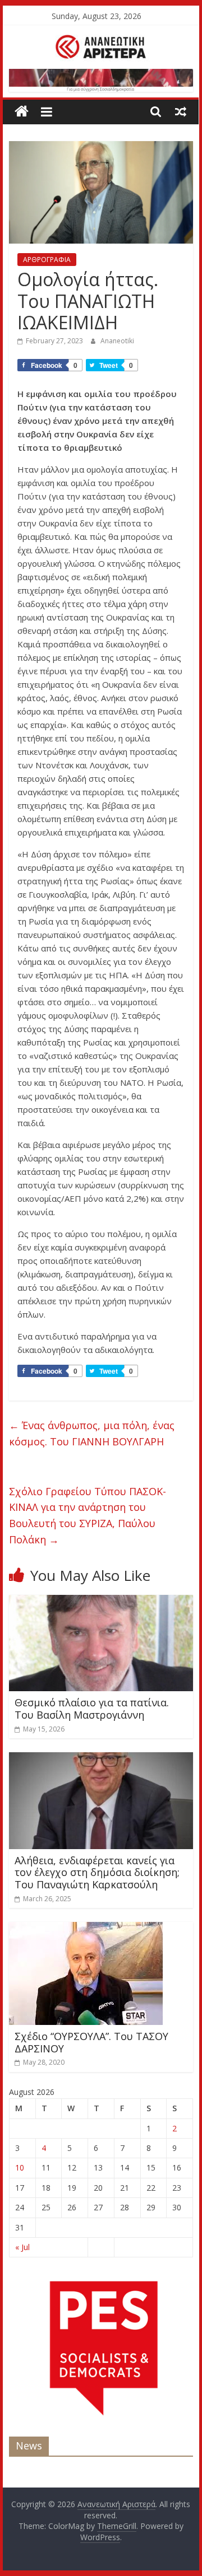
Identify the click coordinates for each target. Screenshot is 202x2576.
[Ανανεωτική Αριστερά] (22, 112)
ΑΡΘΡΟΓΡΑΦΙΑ (47, 260)
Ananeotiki (117, 341)
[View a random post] (181, 111)
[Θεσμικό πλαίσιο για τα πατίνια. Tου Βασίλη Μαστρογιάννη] (101, 1602)
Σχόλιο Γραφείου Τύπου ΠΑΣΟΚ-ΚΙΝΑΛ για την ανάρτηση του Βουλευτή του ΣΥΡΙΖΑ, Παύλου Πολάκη (88, 1515)
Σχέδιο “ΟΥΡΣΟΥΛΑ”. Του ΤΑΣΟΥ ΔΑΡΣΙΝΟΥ (91, 2042)
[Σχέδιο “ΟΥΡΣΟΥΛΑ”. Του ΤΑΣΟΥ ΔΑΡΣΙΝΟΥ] (86, 1929)
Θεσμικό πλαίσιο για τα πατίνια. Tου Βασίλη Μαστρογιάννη (92, 1709)
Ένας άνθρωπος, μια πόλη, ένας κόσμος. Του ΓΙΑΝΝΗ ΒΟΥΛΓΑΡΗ (92, 1433)
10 (20, 2167)
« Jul (22, 2247)
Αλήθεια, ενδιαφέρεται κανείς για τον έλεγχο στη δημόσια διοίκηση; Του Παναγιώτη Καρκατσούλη (97, 1872)
